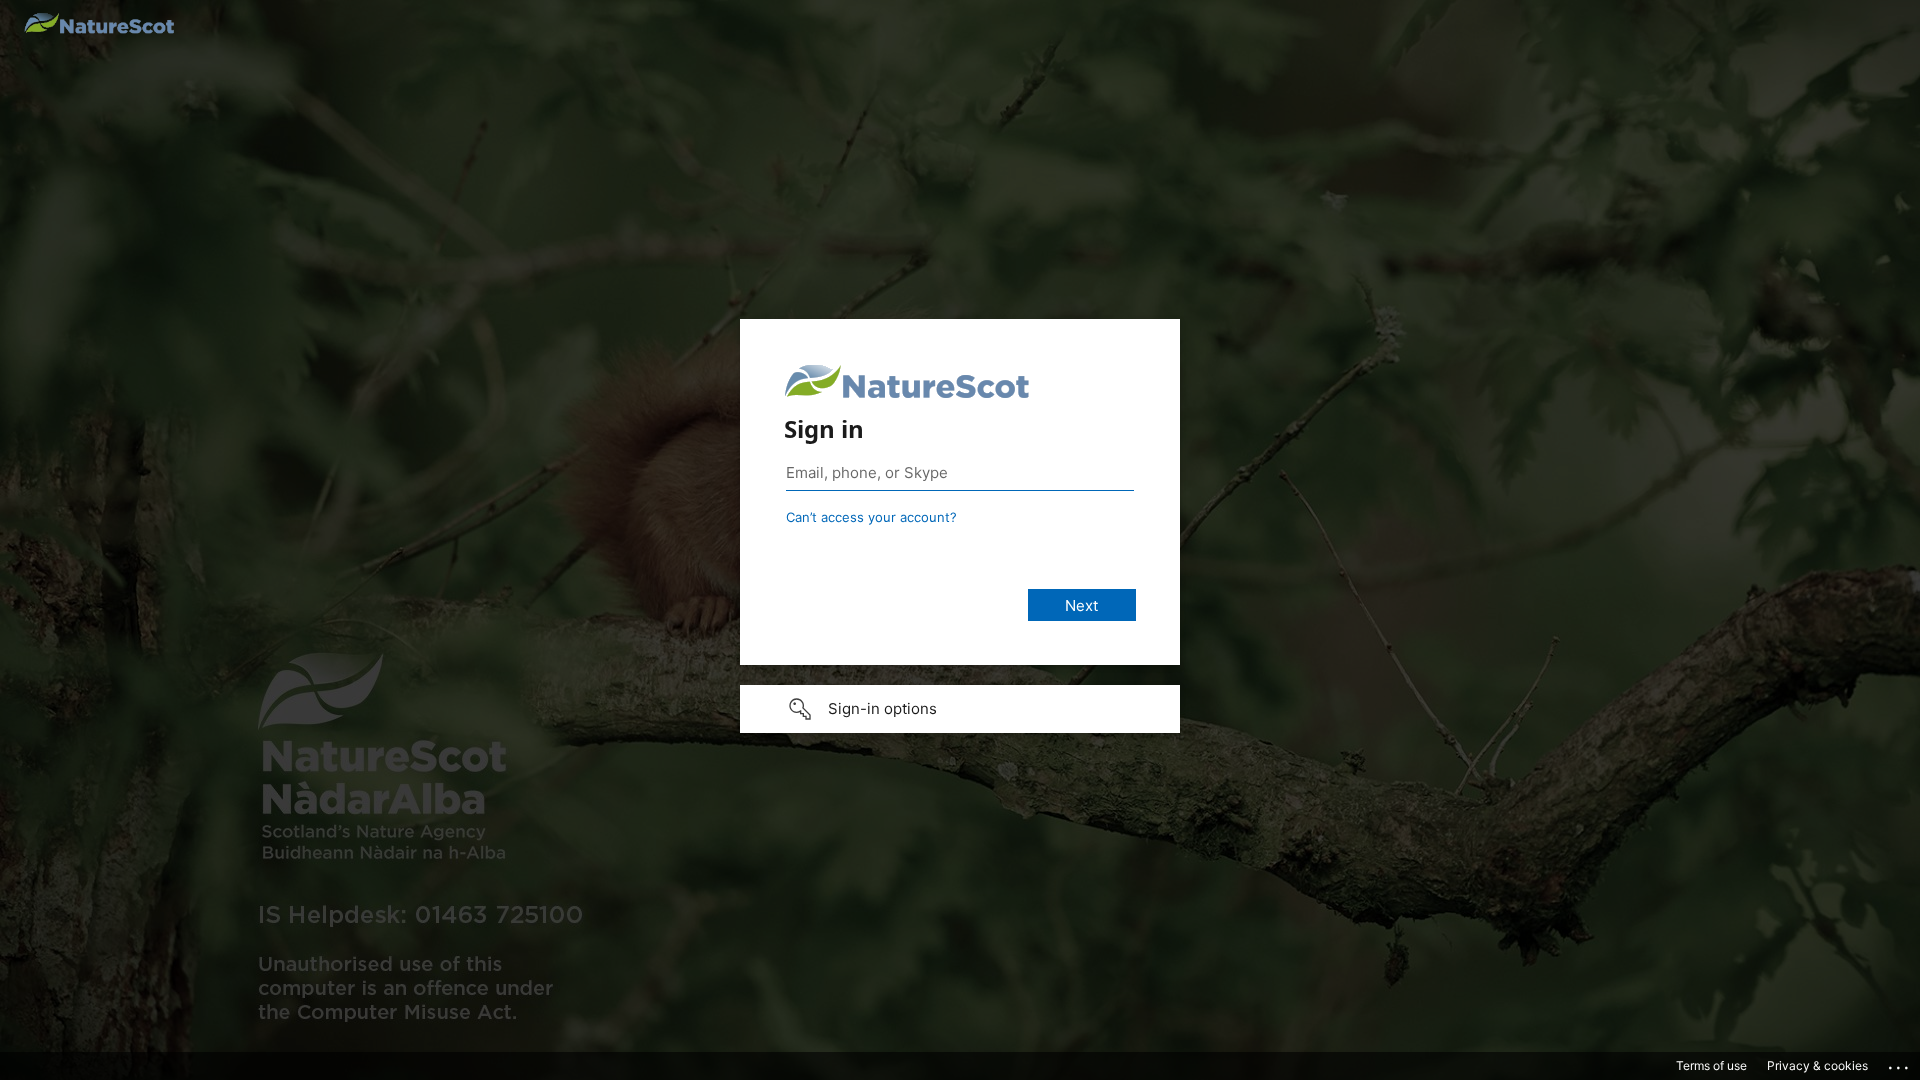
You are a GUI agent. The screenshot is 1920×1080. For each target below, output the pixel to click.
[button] (960, 709)
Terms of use (1711, 1065)
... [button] (1900, 1063)
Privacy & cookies (1817, 1065)
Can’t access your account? (871, 517)
